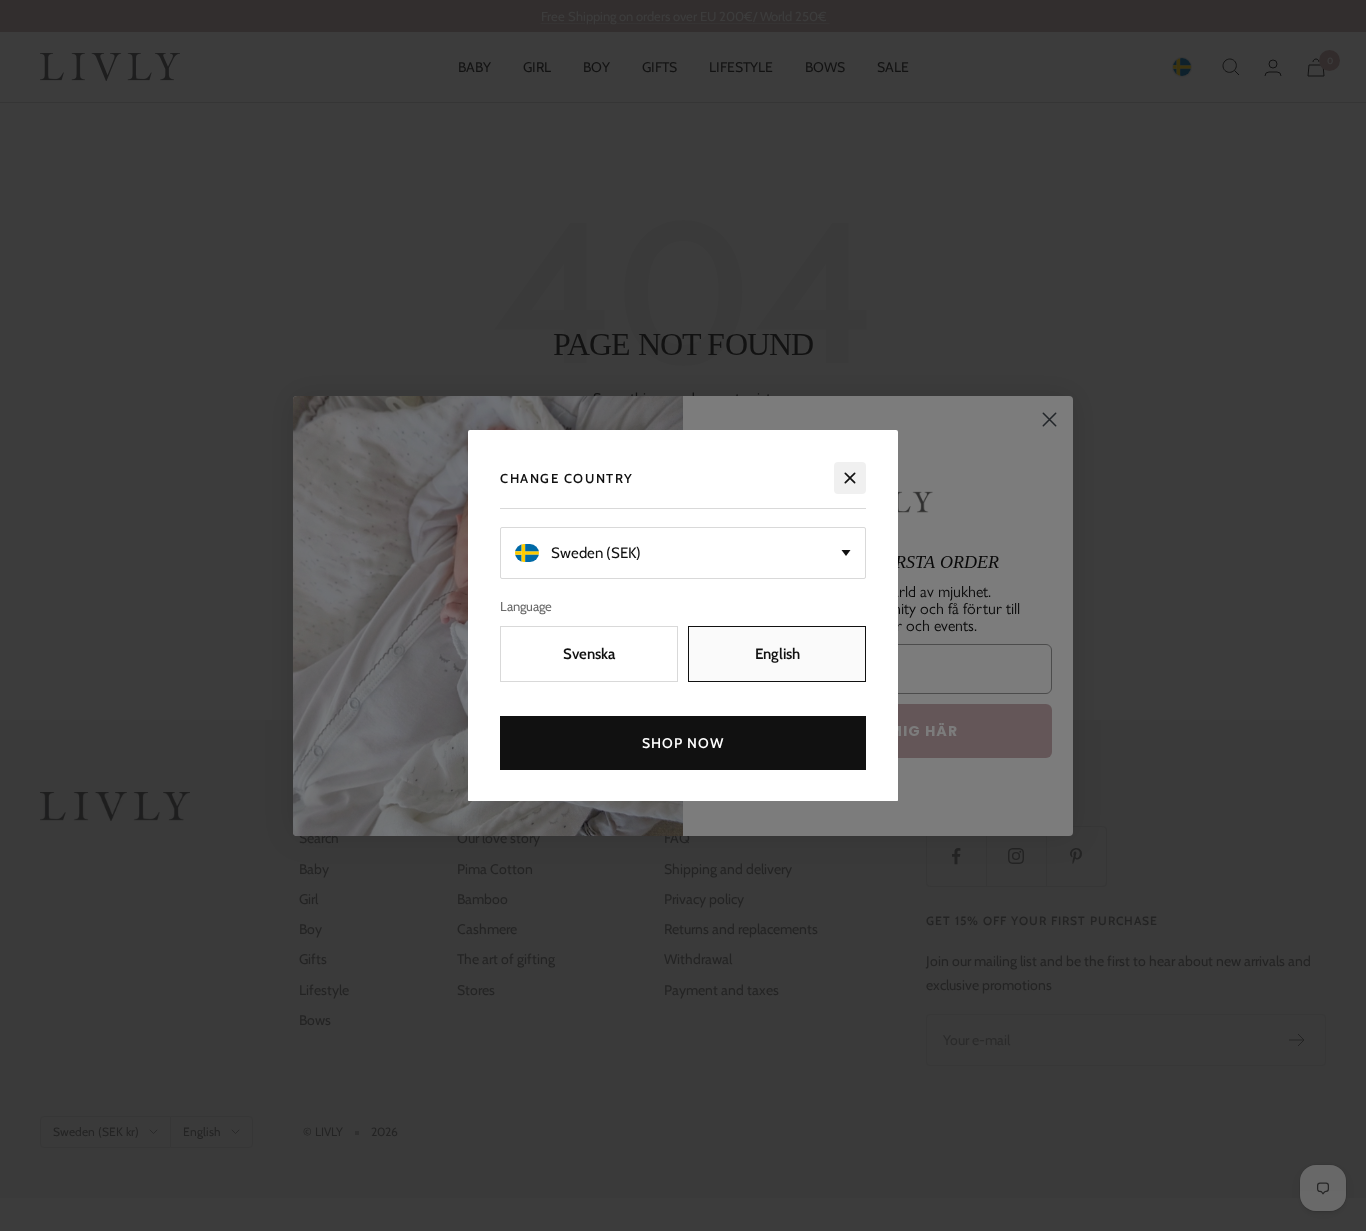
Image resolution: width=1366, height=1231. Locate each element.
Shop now (683, 742)
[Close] (850, 478)
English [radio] (777, 653)
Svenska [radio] (589, 653)
